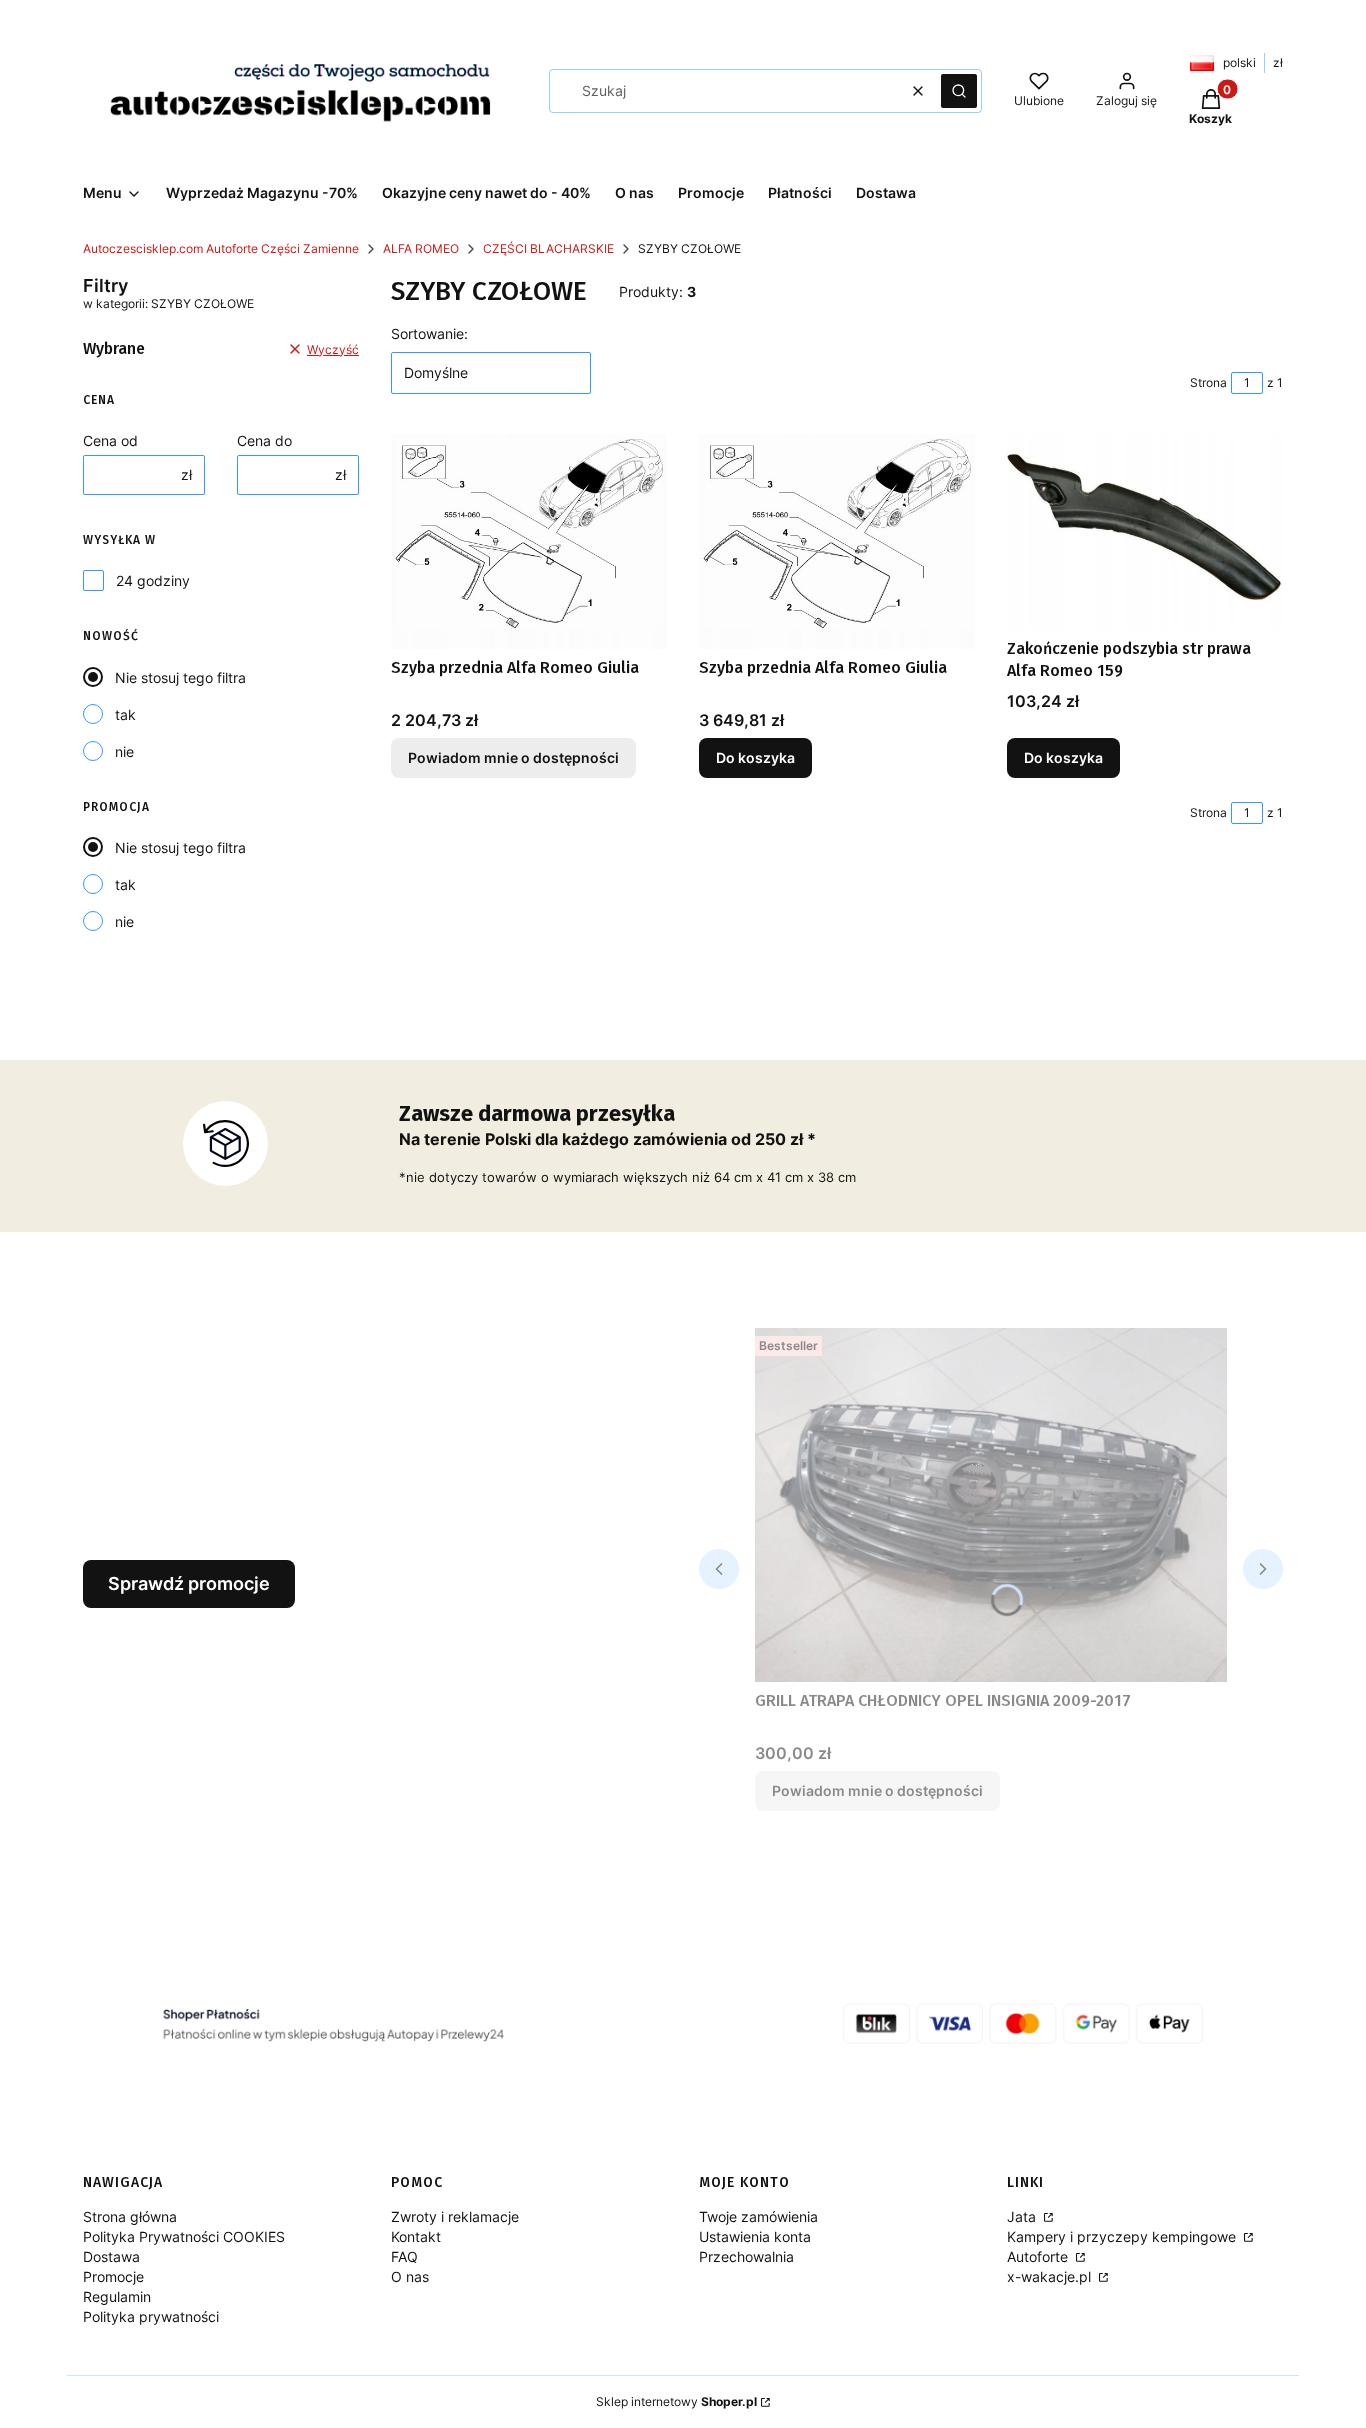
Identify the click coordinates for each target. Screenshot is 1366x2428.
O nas (410, 2276)
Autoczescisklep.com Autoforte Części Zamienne (221, 248)
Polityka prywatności (151, 2316)
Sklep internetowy (676, 2401)
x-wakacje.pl (1051, 2276)
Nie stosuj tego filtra (180, 677)
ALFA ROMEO (421, 248)
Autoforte (1039, 2256)
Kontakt (416, 2236)
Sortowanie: (429, 333)
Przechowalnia (746, 2256)
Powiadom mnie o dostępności (513, 757)
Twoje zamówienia (758, 2216)
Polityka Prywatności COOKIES (184, 2236)
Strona (1208, 382)
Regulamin (117, 2296)
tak (125, 714)
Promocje (113, 2276)
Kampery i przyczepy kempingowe (1123, 2236)
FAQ (404, 2256)
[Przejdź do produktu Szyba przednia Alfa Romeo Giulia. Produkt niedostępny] (529, 541)
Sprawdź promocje (189, 1583)
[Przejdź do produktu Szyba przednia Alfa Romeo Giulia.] (837, 541)
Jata (1023, 2216)
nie (124, 751)
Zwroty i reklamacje (455, 2216)
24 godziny (153, 580)
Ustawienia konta (755, 2236)
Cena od (110, 440)
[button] (959, 91)
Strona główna (130, 2216)
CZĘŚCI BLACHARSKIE (548, 248)
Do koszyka (755, 757)
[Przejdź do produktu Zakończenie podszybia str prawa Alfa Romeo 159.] (1145, 531)
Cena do (264, 440)
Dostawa (111, 2256)
